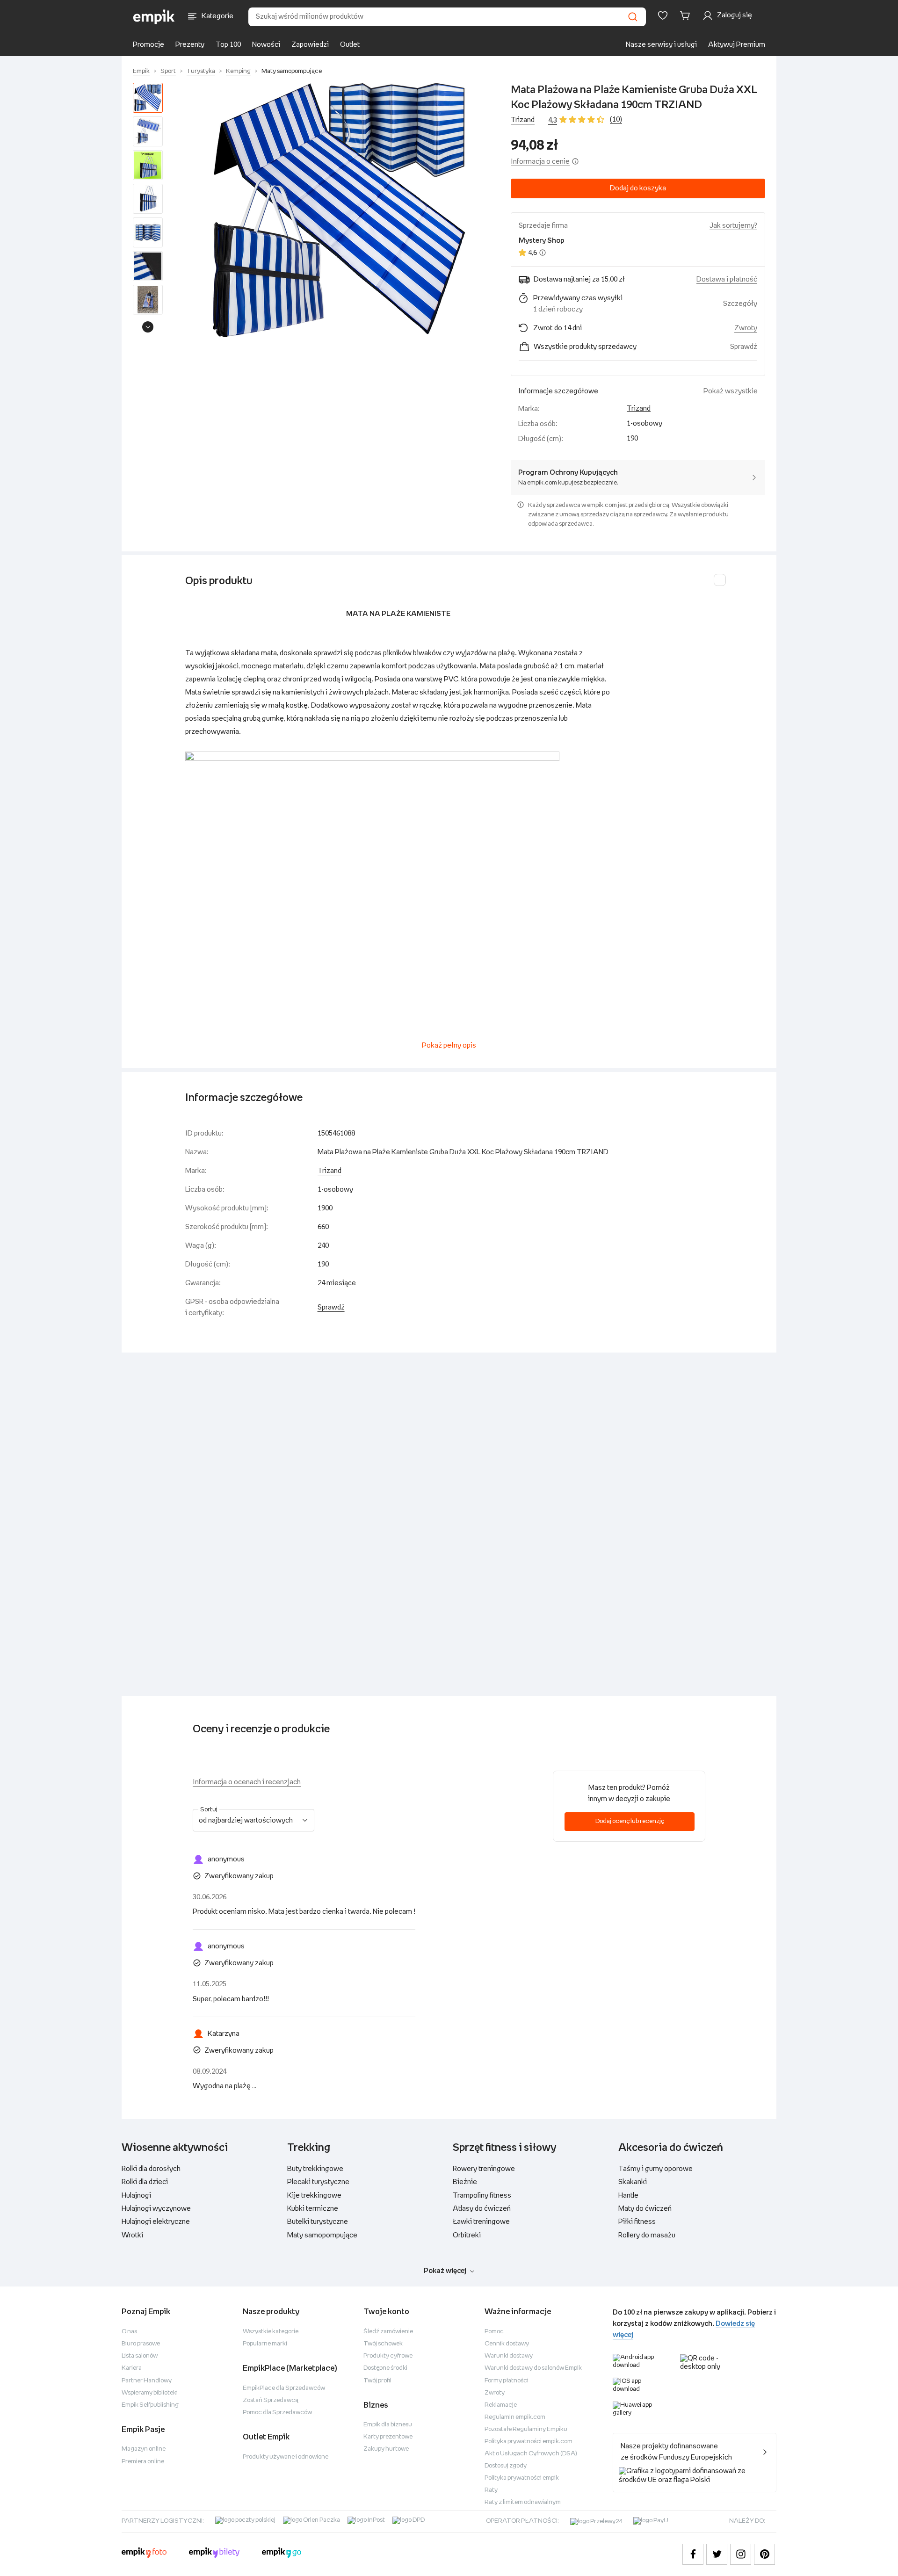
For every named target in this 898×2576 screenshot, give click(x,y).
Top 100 (228, 45)
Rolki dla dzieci (145, 2182)
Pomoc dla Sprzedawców (277, 2413)
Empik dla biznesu (388, 2425)
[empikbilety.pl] (214, 2554)
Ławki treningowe (481, 2222)
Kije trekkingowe (314, 2196)
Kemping (238, 71)
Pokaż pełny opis (449, 1046)
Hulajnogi (136, 2196)
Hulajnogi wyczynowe (156, 2209)
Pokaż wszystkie (731, 391)
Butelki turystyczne (318, 2222)
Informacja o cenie (540, 162)
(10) (616, 119)
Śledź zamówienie (388, 2332)
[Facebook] (693, 2554)
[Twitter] (717, 2554)
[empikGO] (282, 2554)
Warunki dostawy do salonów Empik (533, 2368)
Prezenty (190, 45)
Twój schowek (383, 2344)
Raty (491, 2490)
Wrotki (132, 2235)
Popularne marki (265, 2344)
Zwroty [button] (746, 328)
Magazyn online (144, 2449)
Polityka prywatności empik (522, 2478)
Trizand (523, 120)
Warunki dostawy (509, 2356)
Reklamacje (501, 2405)
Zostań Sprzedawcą (271, 2400)
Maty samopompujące (292, 71)
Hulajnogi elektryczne (156, 2222)
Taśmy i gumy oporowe (655, 2169)
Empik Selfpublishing (150, 2405)
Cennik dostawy (507, 2344)
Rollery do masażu (647, 2235)
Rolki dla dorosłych (151, 2169)
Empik (141, 71)
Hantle (628, 2196)
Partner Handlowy (147, 2381)
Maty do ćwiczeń (645, 2209)
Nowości (266, 45)
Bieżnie (465, 2182)
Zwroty (495, 2393)
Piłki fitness (637, 2222)
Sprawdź (744, 347)
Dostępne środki (385, 2368)
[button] (339, 210)
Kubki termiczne (313, 2209)
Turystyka (201, 71)
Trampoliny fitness (482, 2196)
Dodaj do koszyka (638, 188)
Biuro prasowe (141, 2344)
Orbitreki (467, 2235)
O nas (129, 2332)
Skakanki (633, 2182)
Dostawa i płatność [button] (727, 279)
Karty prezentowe (388, 2437)
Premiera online (143, 2462)
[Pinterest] (764, 2554)
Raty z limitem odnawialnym (523, 2502)
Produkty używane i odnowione (286, 2457)
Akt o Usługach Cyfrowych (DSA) (531, 2454)
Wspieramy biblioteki (150, 2393)
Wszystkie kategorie (271, 2332)
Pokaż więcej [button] (445, 2271)
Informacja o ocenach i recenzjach (247, 1782)
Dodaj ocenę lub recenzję (630, 1821)
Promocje (148, 45)
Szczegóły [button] (740, 304)
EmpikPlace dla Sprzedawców (284, 2388)
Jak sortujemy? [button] (733, 226)
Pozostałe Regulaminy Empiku (526, 2429)
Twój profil (377, 2381)
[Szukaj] (633, 17)
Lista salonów (140, 2356)
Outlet (350, 45)
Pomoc (494, 2332)
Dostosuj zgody (506, 2466)
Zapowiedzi (310, 45)
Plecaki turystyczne (318, 2182)
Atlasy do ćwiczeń (482, 2209)
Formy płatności (507, 2381)
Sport (168, 71)
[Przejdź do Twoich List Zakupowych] (663, 15)
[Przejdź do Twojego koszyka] (687, 15)
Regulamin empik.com (515, 2417)
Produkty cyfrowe (388, 2356)
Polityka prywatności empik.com (529, 2442)
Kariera (132, 2368)
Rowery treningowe (484, 2169)
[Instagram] (741, 2554)
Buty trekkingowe (315, 2169)
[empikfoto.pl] (144, 2554)
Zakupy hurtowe (386, 2449)
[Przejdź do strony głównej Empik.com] (154, 17)
